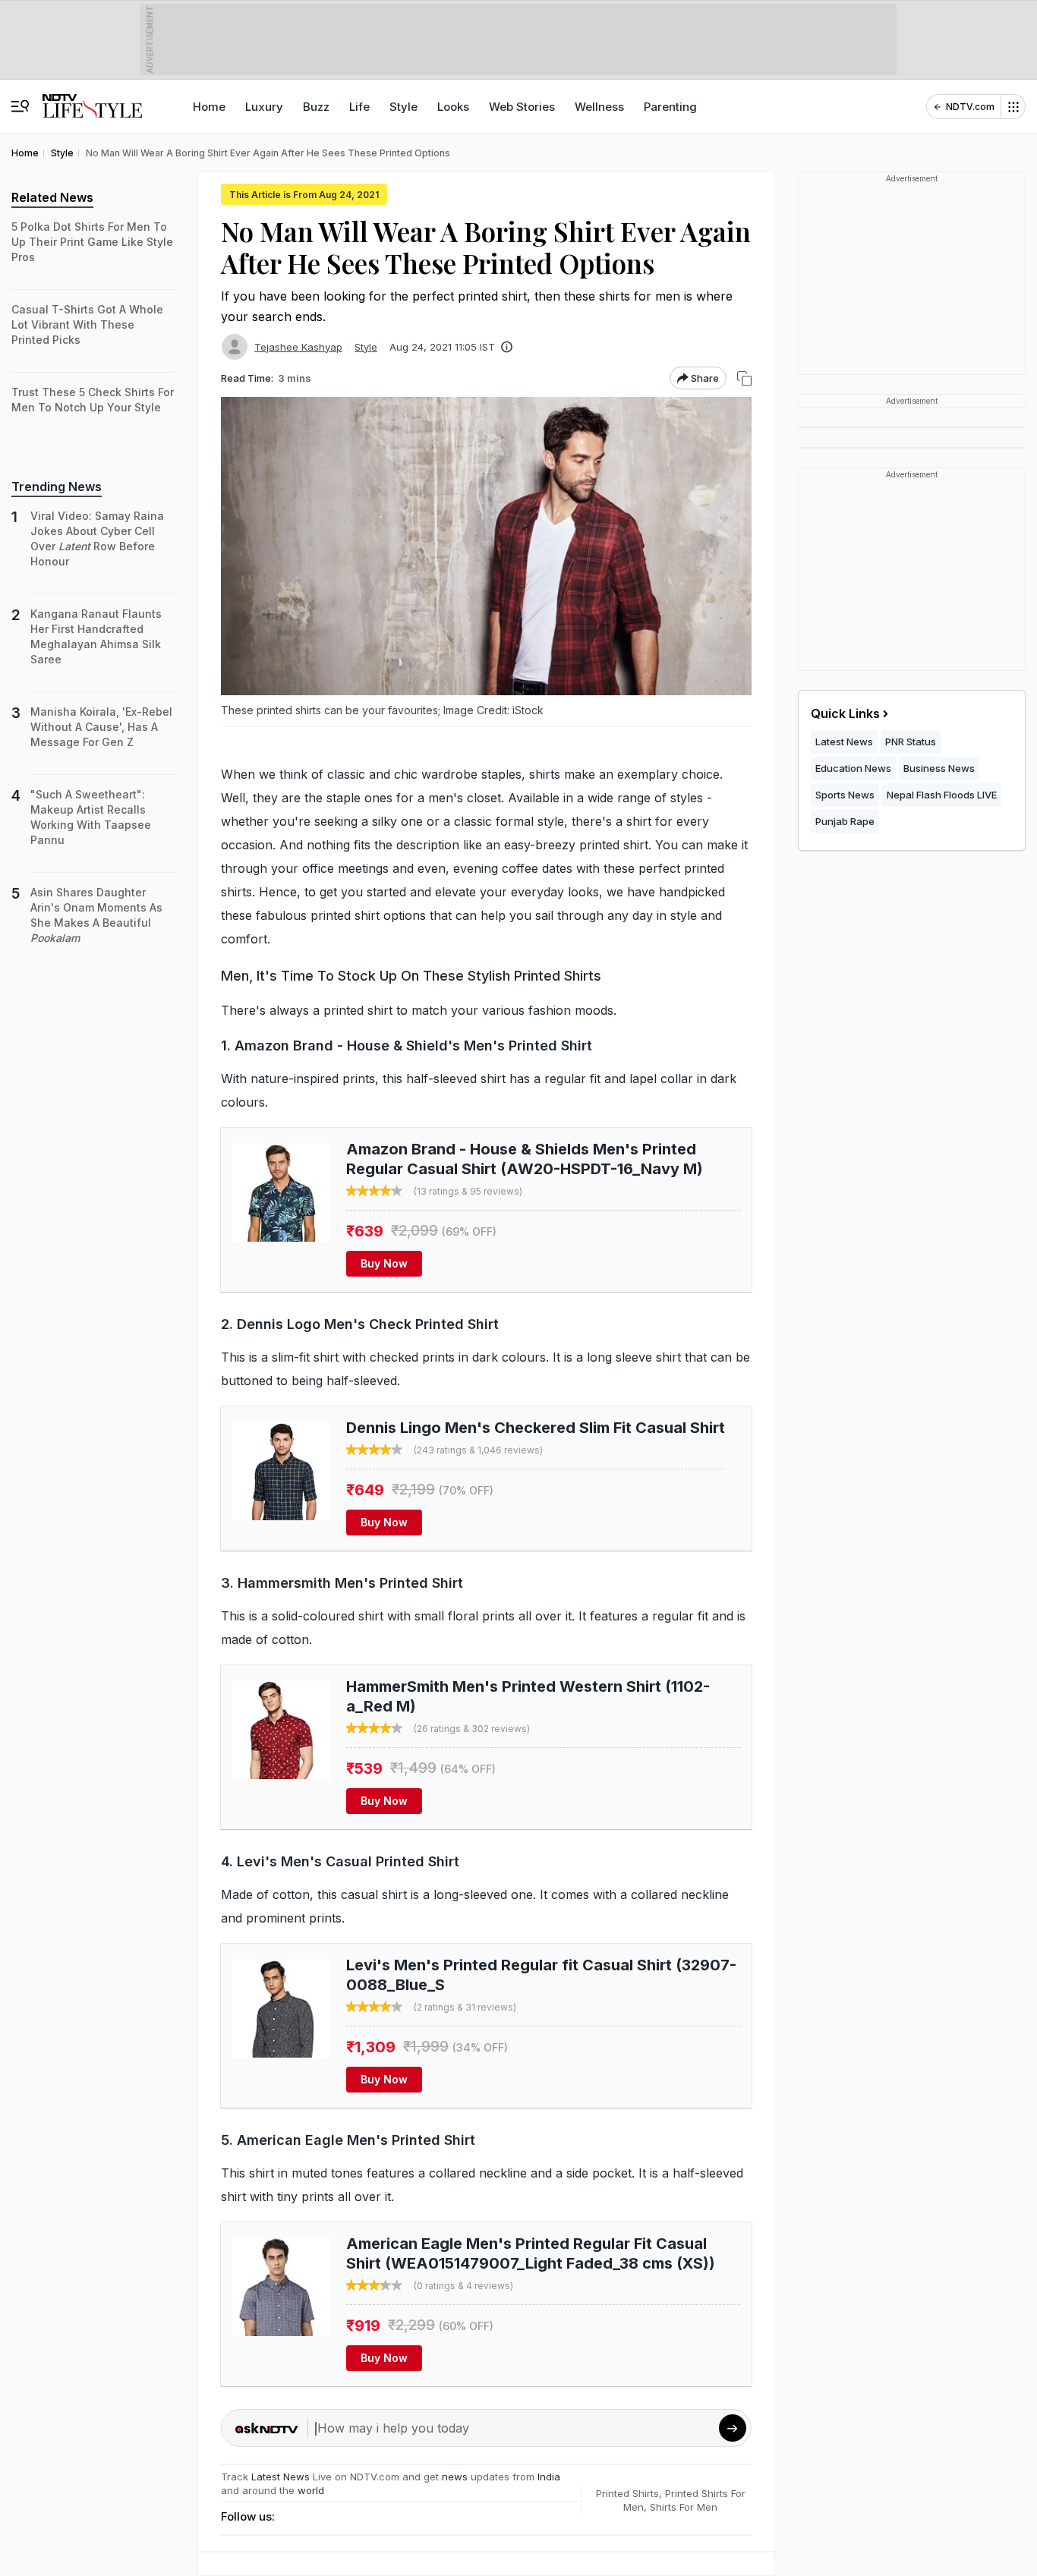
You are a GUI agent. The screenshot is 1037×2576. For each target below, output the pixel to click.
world (311, 2490)
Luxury (264, 107)
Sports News (845, 795)
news (455, 2477)
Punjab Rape (845, 821)
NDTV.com (970, 107)
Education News (853, 768)
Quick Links (845, 713)
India (549, 2477)
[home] (92, 99)
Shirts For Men (684, 2507)
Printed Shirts (627, 2493)
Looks (453, 107)
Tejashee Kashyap (298, 347)
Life (359, 107)
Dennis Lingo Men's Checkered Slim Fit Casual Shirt (536, 1428)
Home (209, 107)
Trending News (57, 487)
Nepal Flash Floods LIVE (942, 795)
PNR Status (911, 742)
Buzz (316, 107)
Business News (939, 768)
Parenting (670, 107)
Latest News (281, 2477)
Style (403, 107)
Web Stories (522, 107)
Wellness (599, 107)
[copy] (744, 378)
